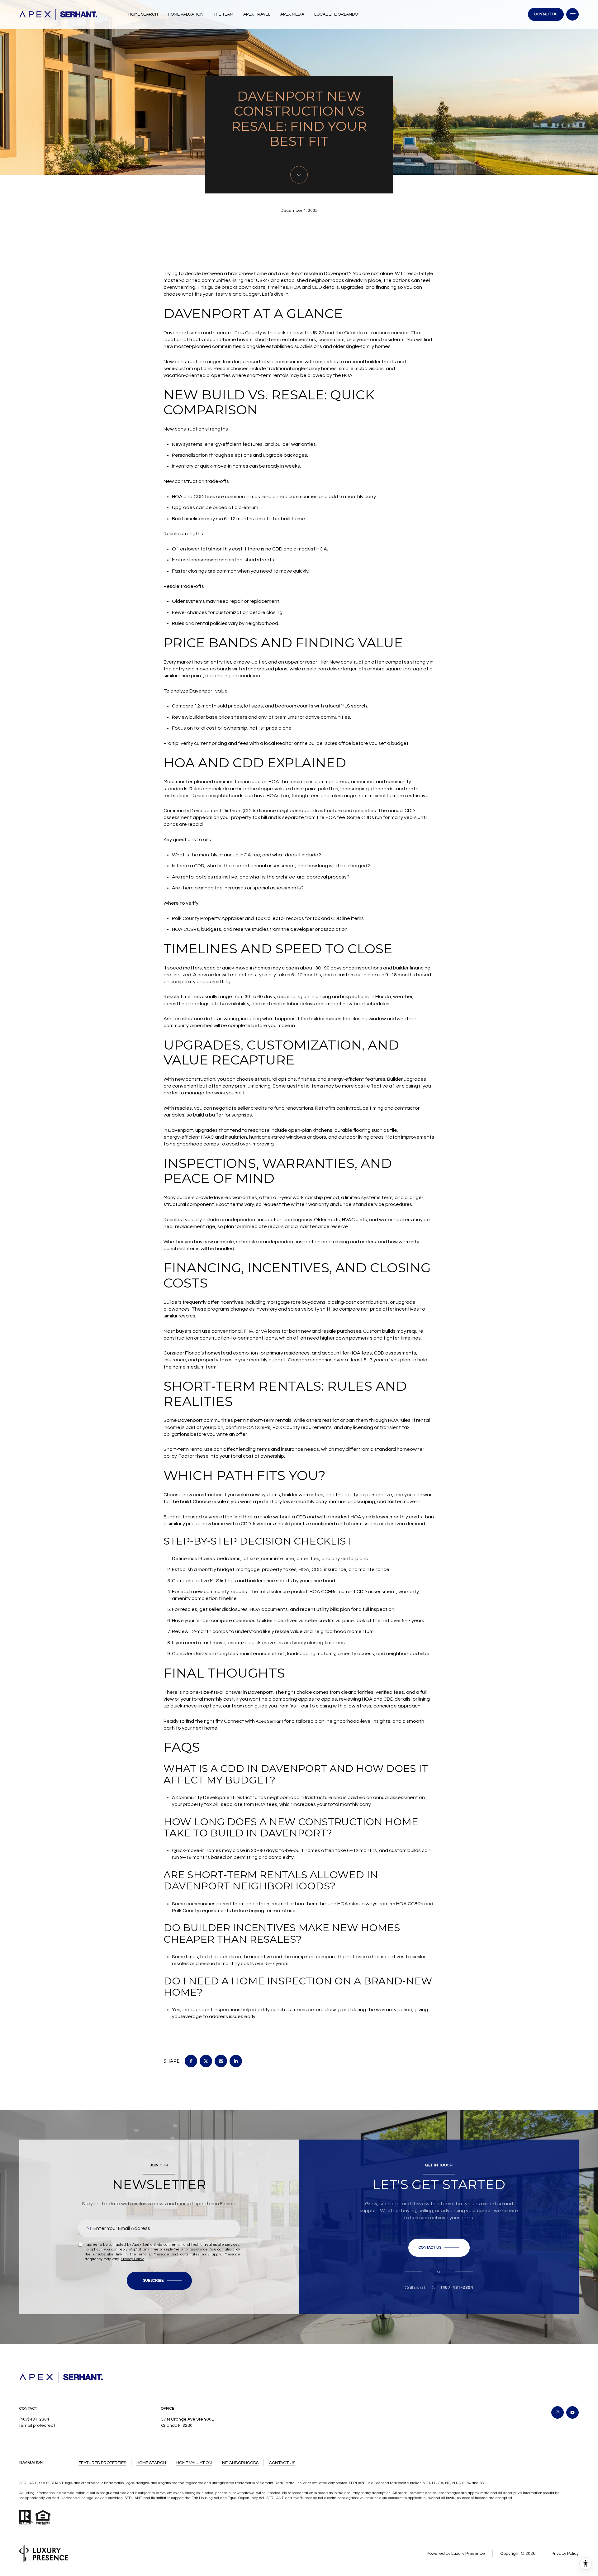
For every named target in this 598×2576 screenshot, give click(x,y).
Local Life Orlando (336, 14)
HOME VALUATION (194, 2463)
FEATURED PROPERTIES (102, 2463)
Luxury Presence (468, 2554)
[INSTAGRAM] (558, 2412)
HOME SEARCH (151, 2463)
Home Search (143, 14)
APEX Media (292, 14)
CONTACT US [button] (282, 2463)
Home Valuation (186, 14)
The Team (223, 14)
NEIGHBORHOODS (240, 2463)
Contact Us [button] (546, 14)
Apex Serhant (269, 1721)
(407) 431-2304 (457, 2288)
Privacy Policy (132, 2259)
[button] (439, 2248)
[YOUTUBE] (572, 2412)
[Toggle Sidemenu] (572, 14)
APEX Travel (257, 14)
